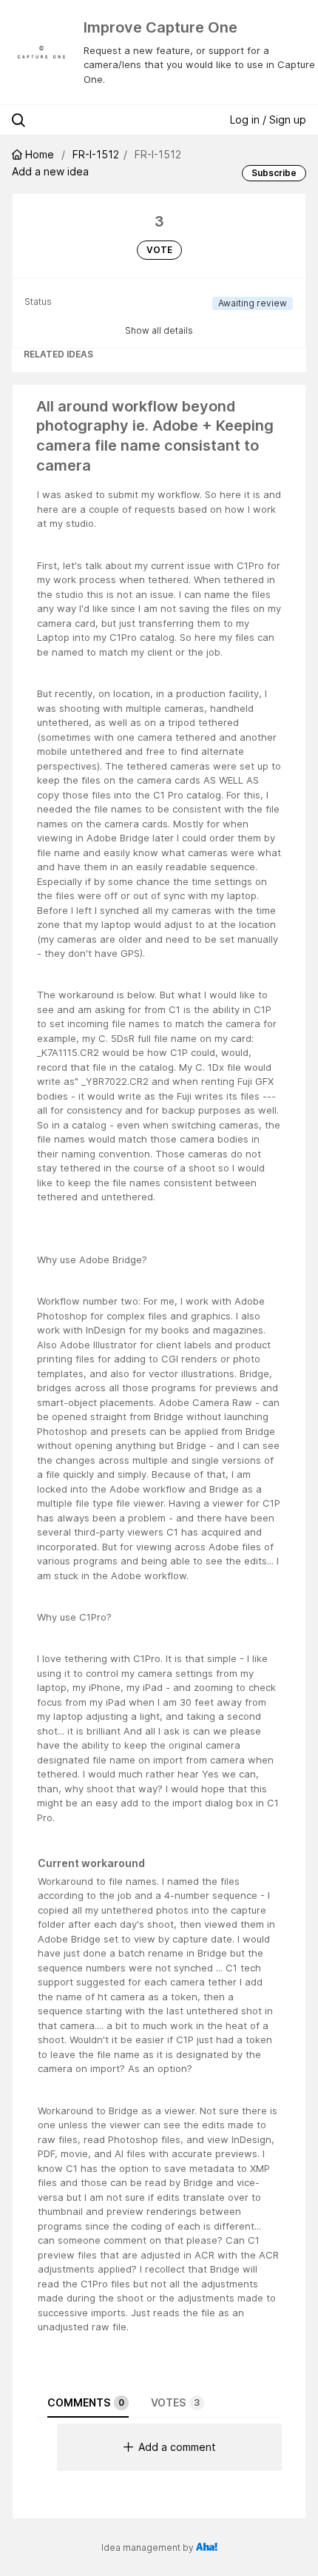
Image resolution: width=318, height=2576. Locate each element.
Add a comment (177, 2447)
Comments (86, 2402)
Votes (175, 2402)
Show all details (159, 330)
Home (40, 154)
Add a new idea (50, 171)
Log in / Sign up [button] (268, 120)
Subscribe (274, 173)
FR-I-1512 (96, 154)
